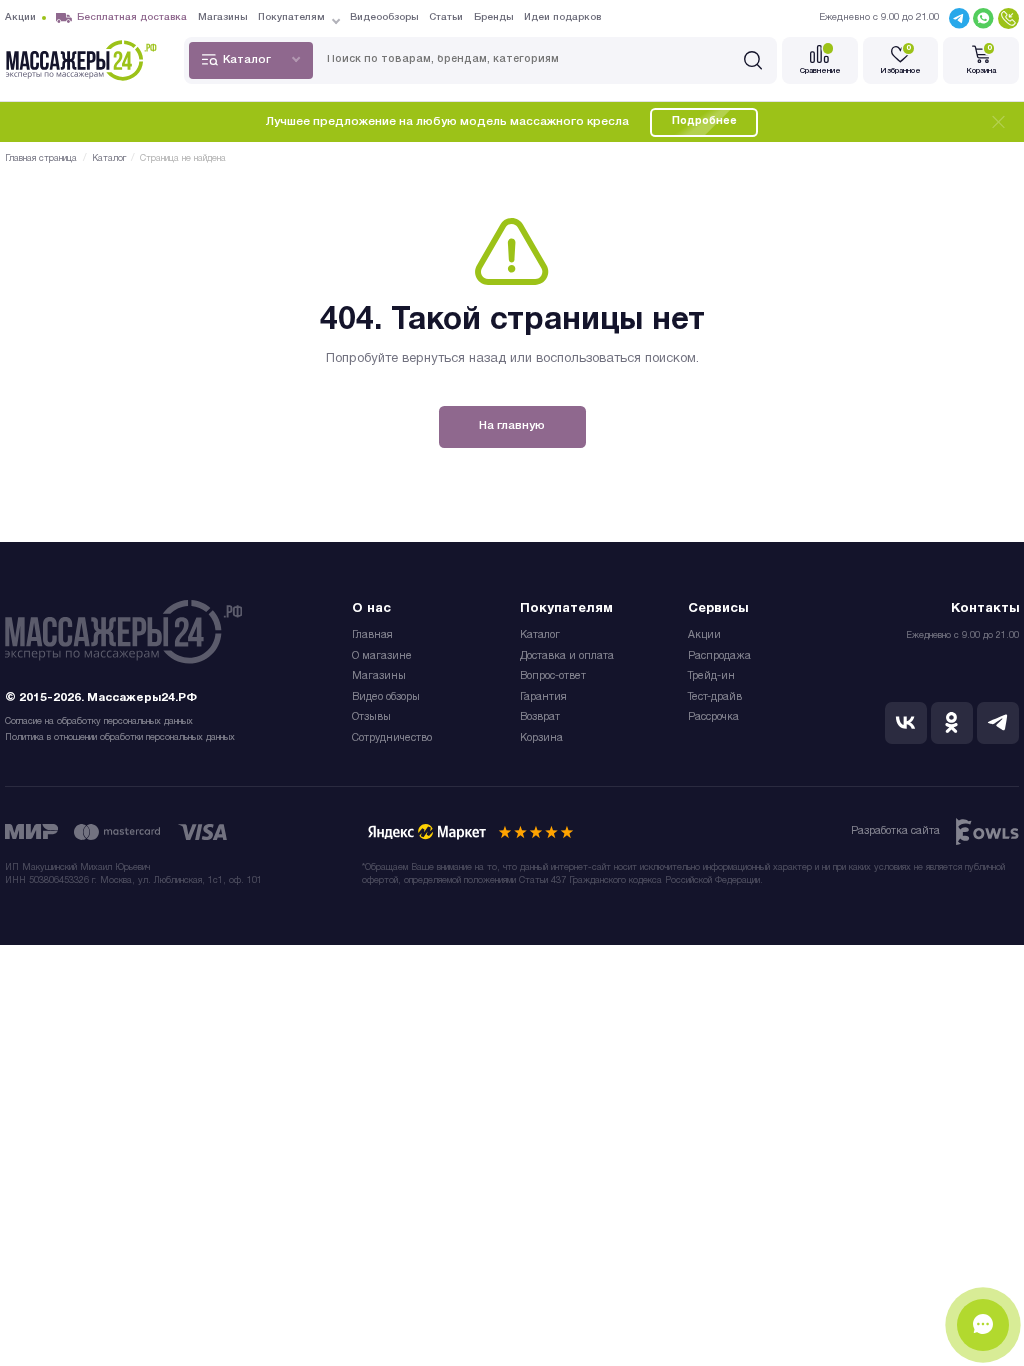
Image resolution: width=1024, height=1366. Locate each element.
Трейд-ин (711, 676)
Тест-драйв (715, 697)
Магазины (379, 676)
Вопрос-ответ (553, 676)
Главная (372, 635)
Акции (704, 635)
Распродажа (719, 656)
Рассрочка (713, 717)
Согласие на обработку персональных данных (99, 721)
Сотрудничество (392, 738)
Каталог (540, 635)
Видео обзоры (386, 697)
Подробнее (704, 121)
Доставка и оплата (567, 656)
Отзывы (371, 717)
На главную (512, 426)
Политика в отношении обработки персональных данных (120, 737)
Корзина (541, 738)
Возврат (540, 717)
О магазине (382, 656)
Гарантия (543, 697)
